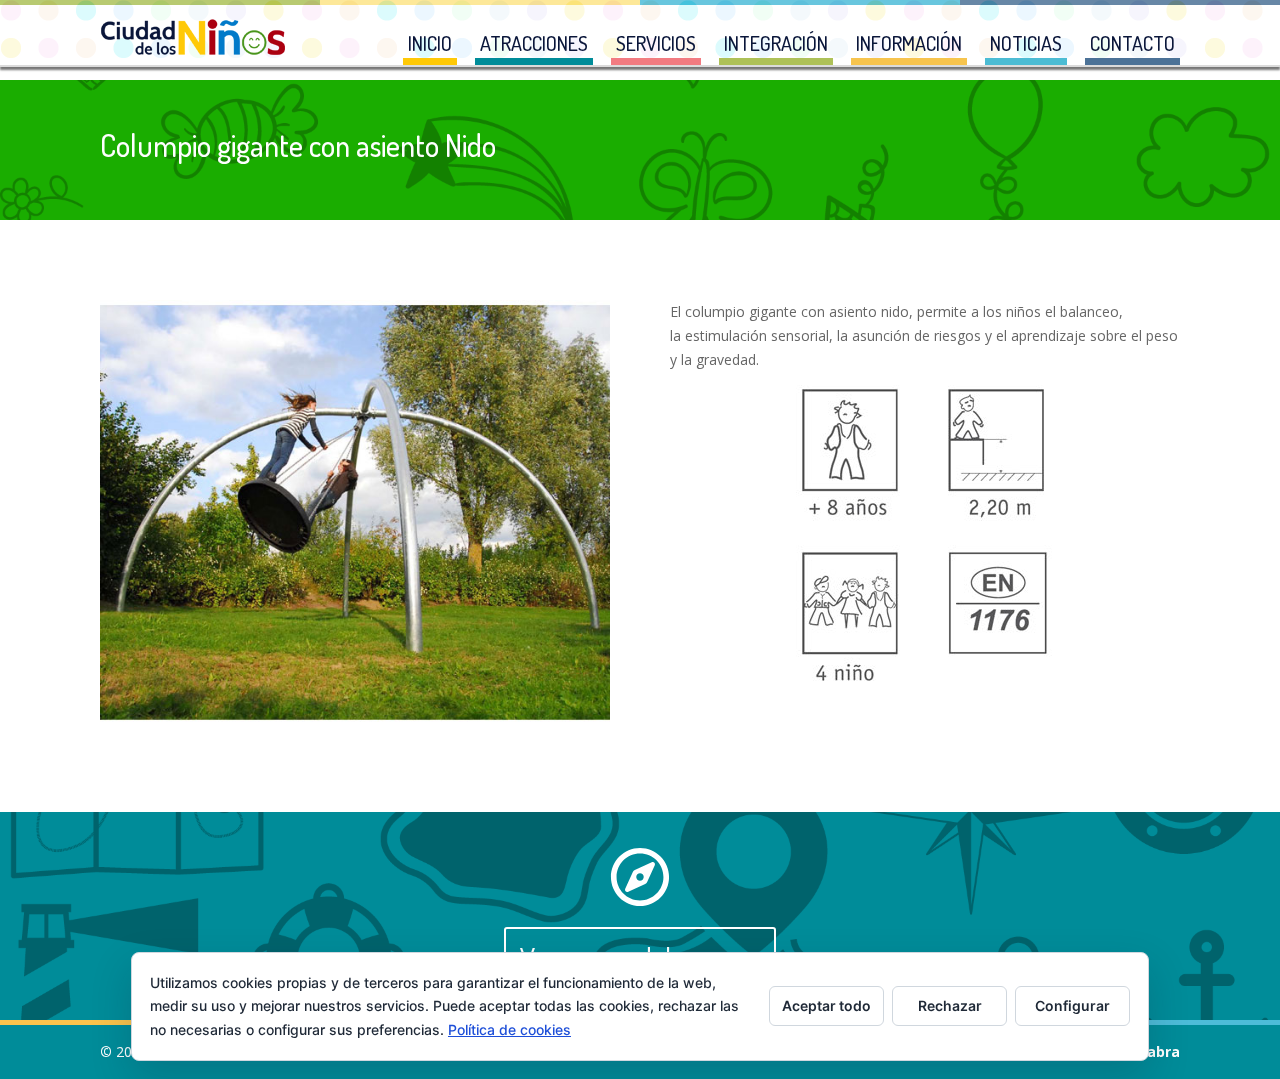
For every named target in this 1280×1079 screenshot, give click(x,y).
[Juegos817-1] (355, 719)
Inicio (430, 43)
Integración (776, 43)
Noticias (1026, 43)
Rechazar (950, 1005)
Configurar (1072, 1005)
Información (909, 43)
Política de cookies (509, 1029)
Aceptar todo (826, 1005)
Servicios (656, 43)
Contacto (1132, 43)
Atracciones (534, 43)
